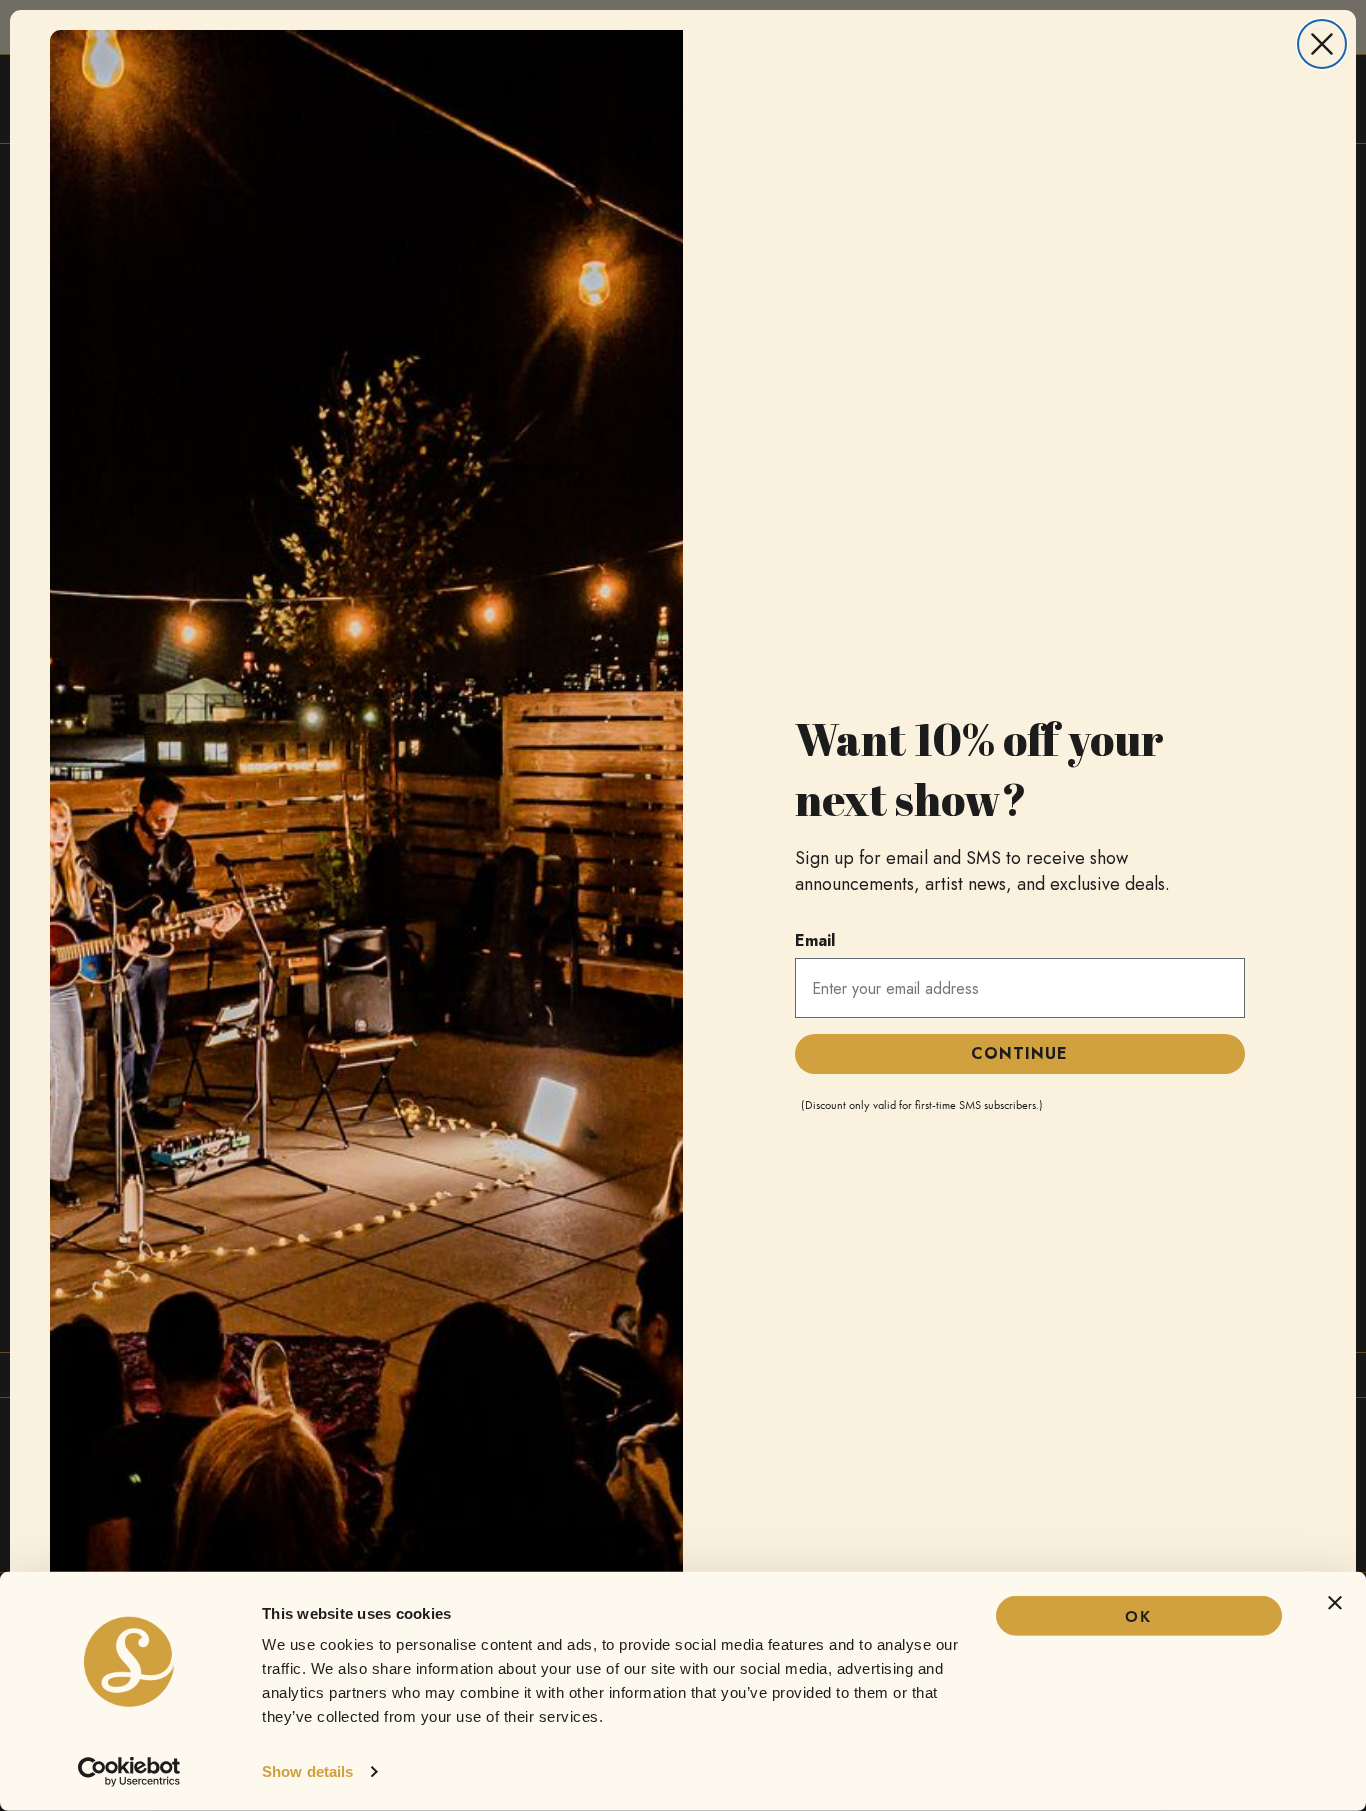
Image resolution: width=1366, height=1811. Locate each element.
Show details (307, 1771)
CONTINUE (1019, 1053)
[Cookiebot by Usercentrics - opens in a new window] (129, 1772)
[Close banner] (1335, 1603)
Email (815, 940)
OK (1138, 1616)
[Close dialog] (1322, 44)
